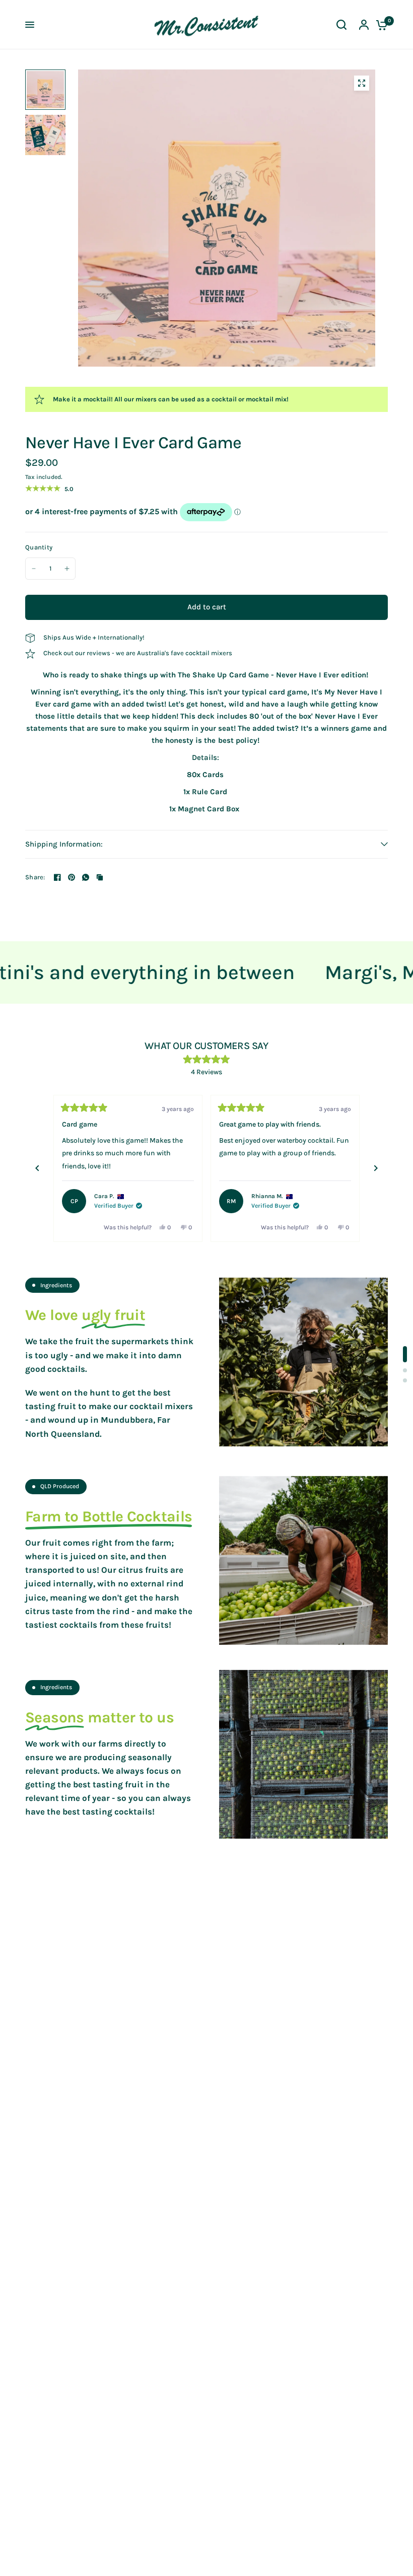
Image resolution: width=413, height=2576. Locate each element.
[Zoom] (362, 83)
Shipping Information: (64, 844)
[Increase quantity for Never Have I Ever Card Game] (67, 569)
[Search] (341, 25)
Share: (35, 877)
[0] (379, 25)
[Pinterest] (72, 877)
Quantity (39, 547)
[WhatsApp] (86, 877)
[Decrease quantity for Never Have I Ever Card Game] (34, 569)
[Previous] (37, 1168)
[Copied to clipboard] (100, 877)
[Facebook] (57, 877)
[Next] (376, 1168)
